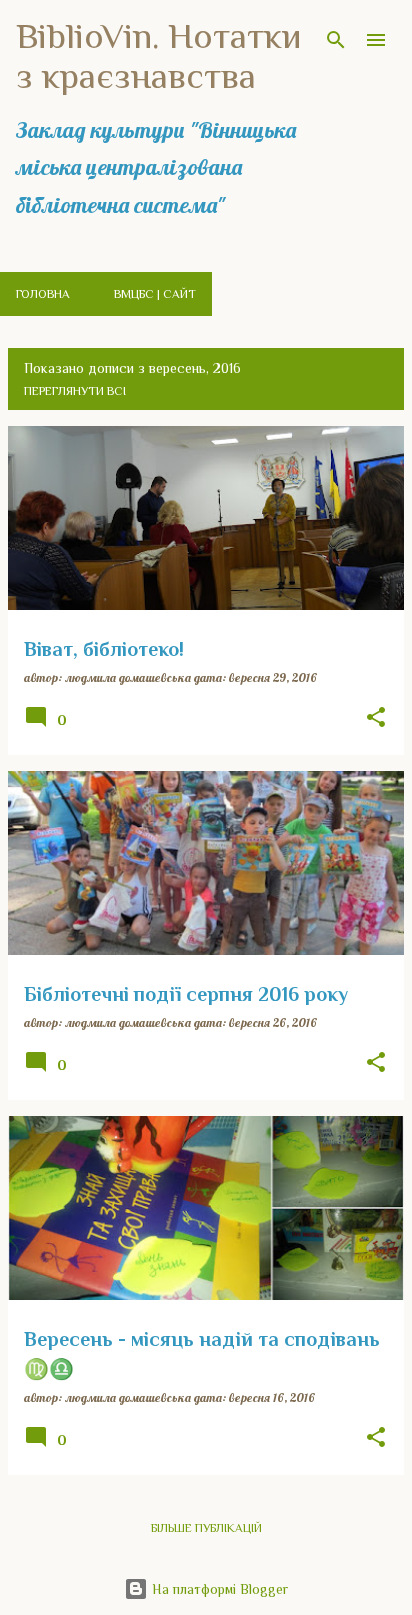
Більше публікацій (206, 1528)
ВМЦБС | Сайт (155, 294)
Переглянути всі (75, 391)
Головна (43, 294)
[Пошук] (336, 40)
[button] (376, 718)
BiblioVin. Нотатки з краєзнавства (159, 56)
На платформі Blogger (218, 1589)
